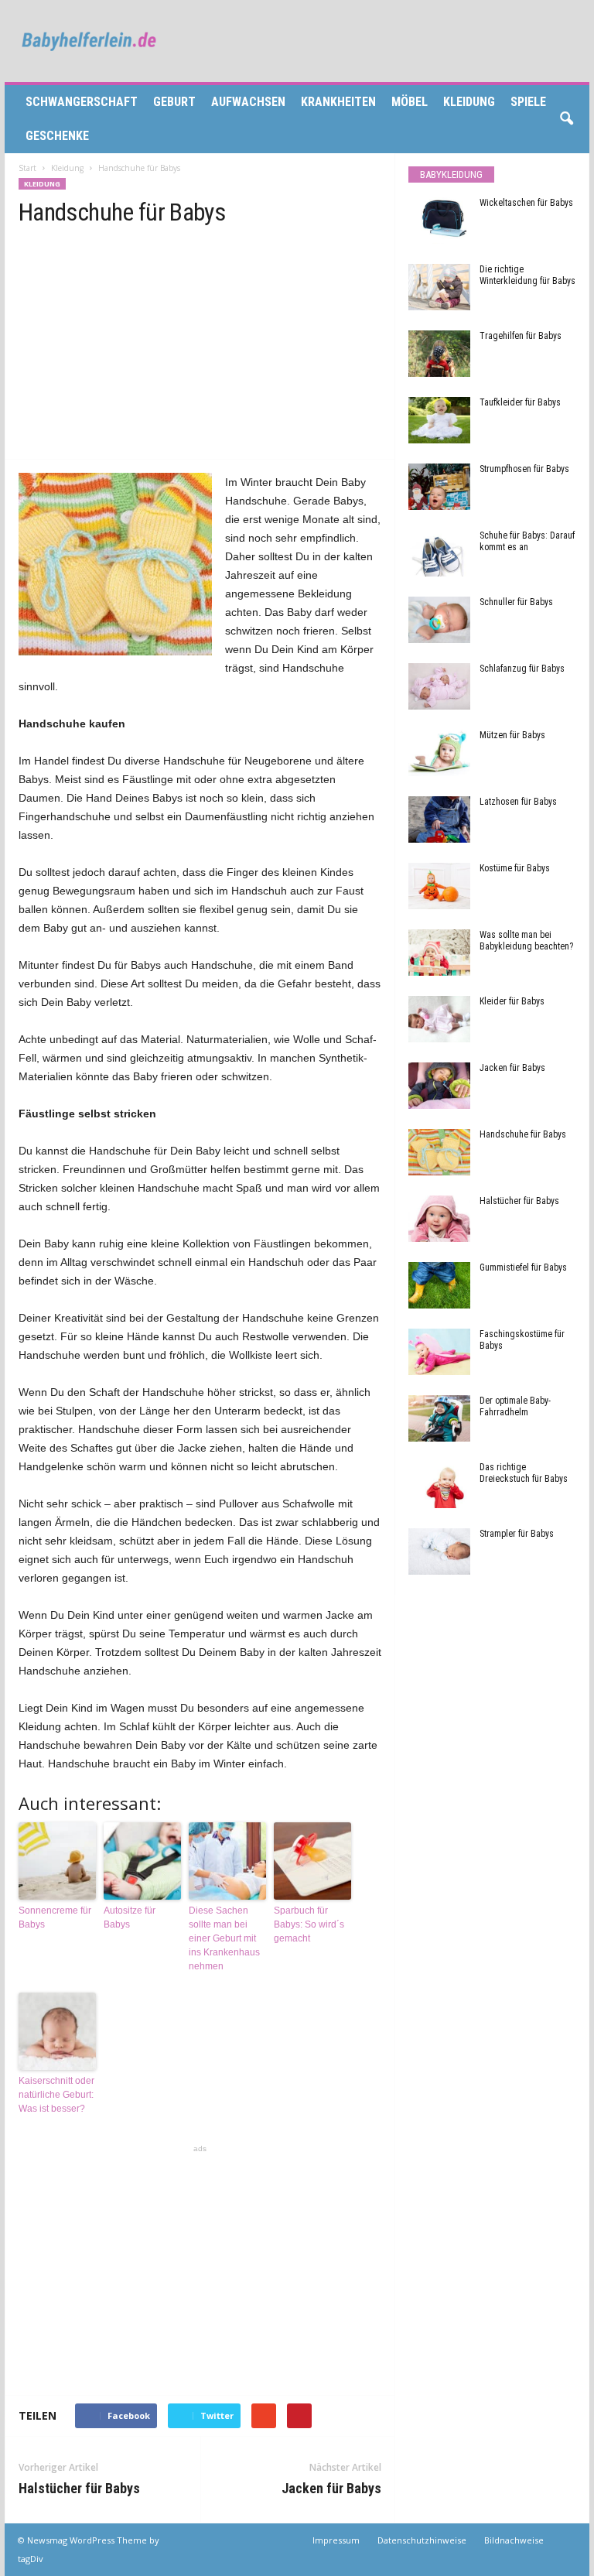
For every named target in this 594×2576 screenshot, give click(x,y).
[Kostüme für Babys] (439, 886)
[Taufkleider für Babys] (439, 420)
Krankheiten (338, 102)
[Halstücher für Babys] (439, 1219)
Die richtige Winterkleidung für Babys (527, 275)
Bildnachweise (514, 2540)
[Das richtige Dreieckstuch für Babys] (439, 1485)
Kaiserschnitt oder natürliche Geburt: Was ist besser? (56, 2095)
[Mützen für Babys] (439, 753)
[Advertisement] (200, 341)
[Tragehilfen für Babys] (439, 354)
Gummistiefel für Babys (523, 1267)
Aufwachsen (248, 102)
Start (27, 168)
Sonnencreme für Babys (55, 1917)
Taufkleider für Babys (520, 402)
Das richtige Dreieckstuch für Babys (524, 1473)
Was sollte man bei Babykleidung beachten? (526, 941)
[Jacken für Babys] (439, 1086)
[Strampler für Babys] (439, 1551)
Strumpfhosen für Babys (524, 469)
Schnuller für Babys (516, 602)
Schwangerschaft (82, 102)
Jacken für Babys (331, 2488)
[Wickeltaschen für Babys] (439, 221)
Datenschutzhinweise (422, 2540)
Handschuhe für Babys (523, 1134)
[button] (566, 119)
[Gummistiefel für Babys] (439, 1285)
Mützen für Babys (512, 735)
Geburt (174, 102)
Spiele (528, 102)
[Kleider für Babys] (439, 1019)
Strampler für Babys (517, 1534)
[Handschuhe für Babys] (439, 1152)
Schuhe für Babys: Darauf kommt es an (527, 541)
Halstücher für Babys (79, 2488)
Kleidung (469, 102)
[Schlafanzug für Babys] (439, 686)
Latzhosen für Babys (518, 802)
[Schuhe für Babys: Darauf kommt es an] (439, 553)
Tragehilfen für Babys (521, 336)
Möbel (410, 102)
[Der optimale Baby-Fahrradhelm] (439, 1418)
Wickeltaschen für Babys (526, 203)
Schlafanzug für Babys (522, 669)
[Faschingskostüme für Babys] (439, 1352)
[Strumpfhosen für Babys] (439, 487)
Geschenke (57, 136)
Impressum (336, 2540)
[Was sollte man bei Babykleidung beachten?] (439, 953)
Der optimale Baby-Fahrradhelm (515, 1406)
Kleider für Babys (512, 1001)
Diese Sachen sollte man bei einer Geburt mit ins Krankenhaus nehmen (224, 1938)
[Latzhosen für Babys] (439, 819)
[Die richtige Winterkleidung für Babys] (439, 287)
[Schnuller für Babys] (439, 620)
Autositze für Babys (130, 1917)
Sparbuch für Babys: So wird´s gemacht (309, 1924)
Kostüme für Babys (515, 868)
